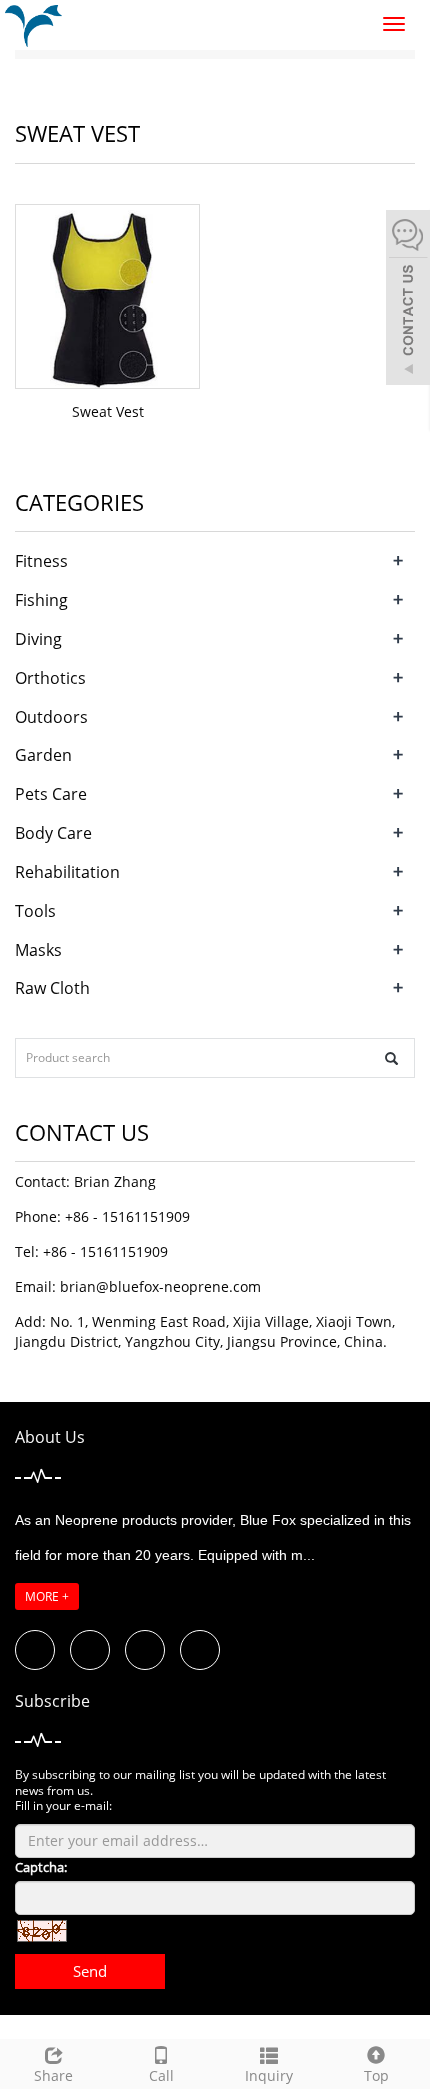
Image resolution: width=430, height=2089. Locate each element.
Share (53, 2075)
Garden (43, 755)
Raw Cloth (52, 988)
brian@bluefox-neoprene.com (160, 1286)
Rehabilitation (67, 872)
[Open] (408, 300)
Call (161, 2075)
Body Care (53, 833)
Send (90, 1971)
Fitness (41, 561)
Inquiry (269, 2075)
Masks (38, 950)
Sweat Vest (108, 411)
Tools (35, 911)
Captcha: (41, 1867)
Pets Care (51, 794)
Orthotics (50, 678)
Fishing (41, 600)
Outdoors (51, 717)
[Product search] (391, 1058)
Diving (38, 639)
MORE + (47, 1596)
